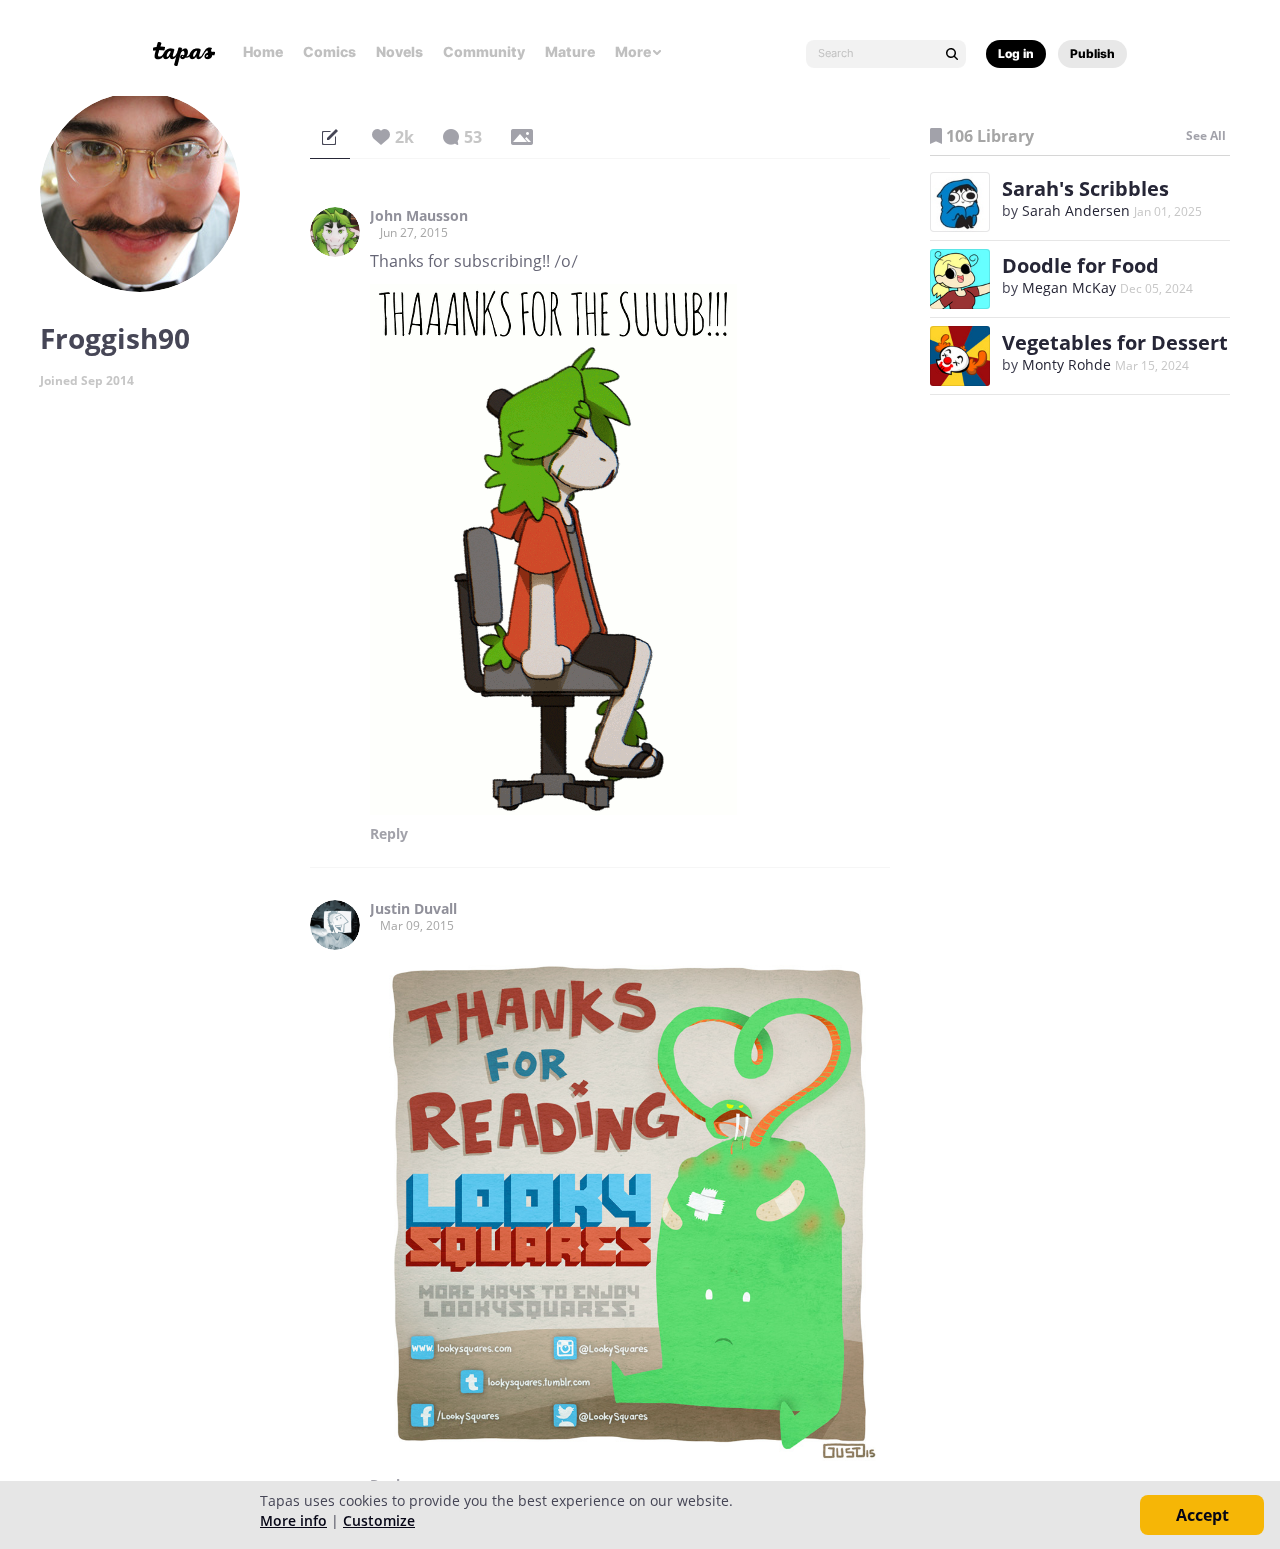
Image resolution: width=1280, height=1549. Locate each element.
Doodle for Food (1080, 265)
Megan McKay (1069, 287)
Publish (1092, 53)
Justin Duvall (413, 909)
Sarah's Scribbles (1085, 188)
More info (293, 1520)
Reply (389, 834)
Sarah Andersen (1076, 210)
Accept (1202, 1515)
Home (263, 51)
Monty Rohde (1066, 364)
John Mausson (419, 216)
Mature (570, 51)
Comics (329, 51)
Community (484, 51)
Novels (399, 51)
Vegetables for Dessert (1115, 342)
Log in (1016, 53)
